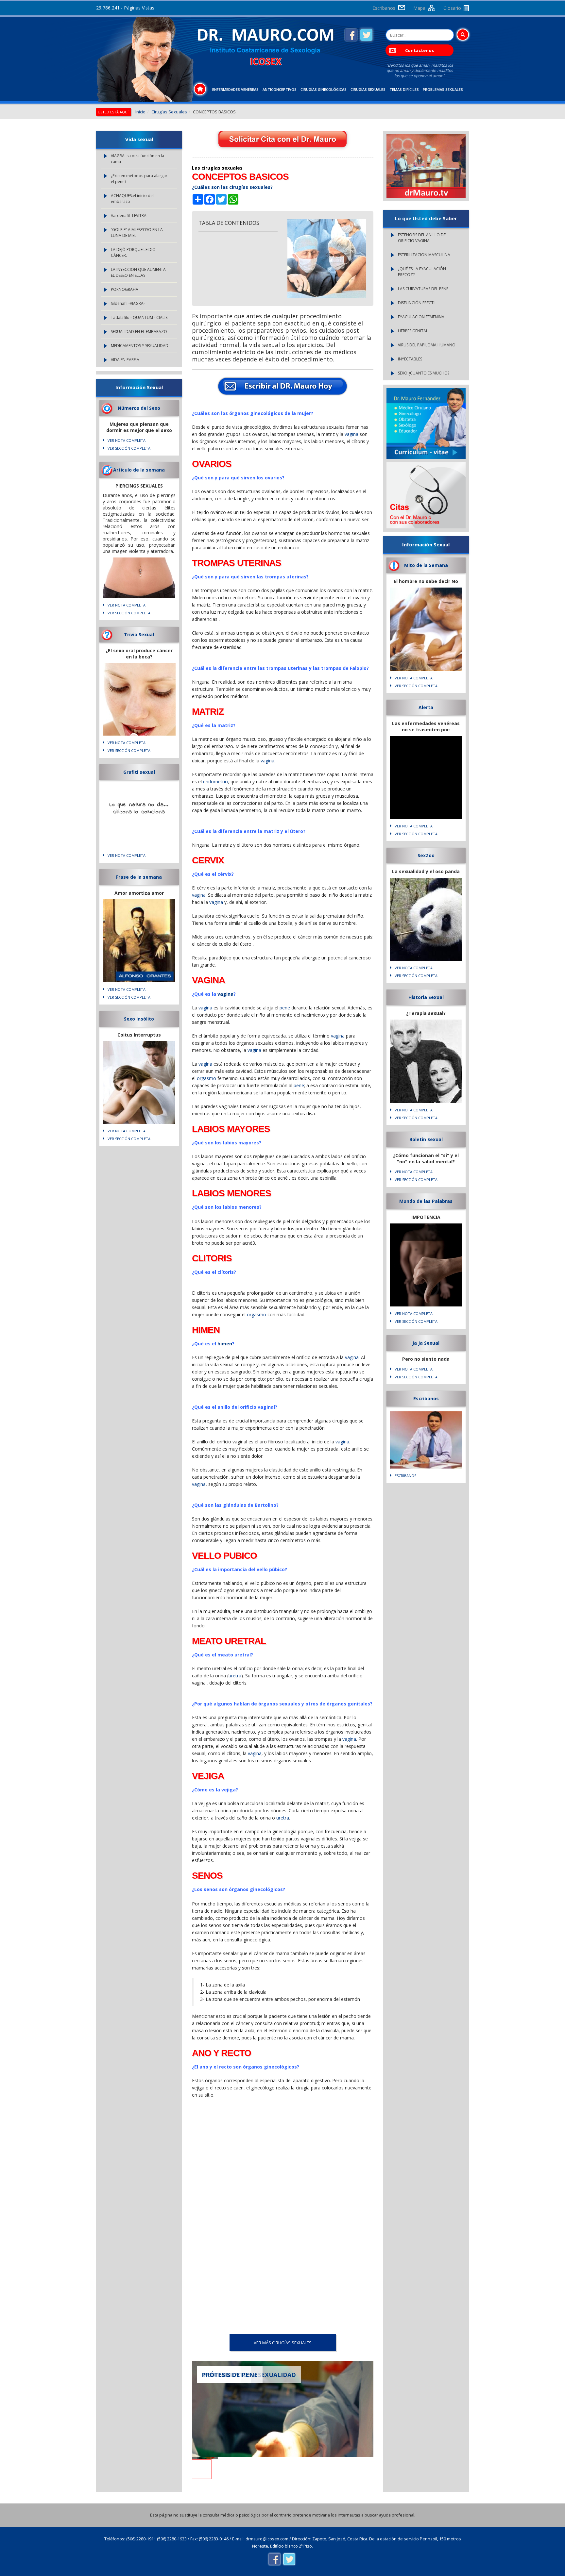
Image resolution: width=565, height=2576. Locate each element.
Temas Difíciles (404, 89)
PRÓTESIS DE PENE (230, 2375)
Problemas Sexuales (443, 89)
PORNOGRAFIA (125, 289)
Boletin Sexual (426, 1139)
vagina (351, 434)
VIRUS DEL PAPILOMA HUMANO (427, 345)
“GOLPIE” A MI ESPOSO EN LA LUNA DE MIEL (137, 233)
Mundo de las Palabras (426, 1201)
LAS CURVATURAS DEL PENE (423, 289)
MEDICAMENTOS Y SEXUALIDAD (140, 346)
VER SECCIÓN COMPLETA (129, 448)
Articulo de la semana (139, 470)
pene (285, 1008)
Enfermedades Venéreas (235, 89)
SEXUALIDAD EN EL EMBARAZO (139, 332)
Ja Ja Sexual (426, 1343)
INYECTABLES (410, 359)
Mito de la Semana (426, 565)
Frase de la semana (139, 877)
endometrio (215, 781)
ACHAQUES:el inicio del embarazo (132, 199)
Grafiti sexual (139, 772)
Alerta (426, 707)
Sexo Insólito (139, 1019)
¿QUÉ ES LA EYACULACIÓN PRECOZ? (422, 272)
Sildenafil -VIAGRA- (128, 303)
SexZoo (426, 855)
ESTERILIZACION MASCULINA (424, 255)
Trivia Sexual (139, 634)
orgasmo (206, 1078)
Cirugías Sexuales (368, 89)
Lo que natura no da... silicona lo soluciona (139, 808)
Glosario (452, 8)
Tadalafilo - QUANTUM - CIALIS (139, 317)
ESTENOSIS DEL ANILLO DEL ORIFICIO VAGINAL (423, 238)
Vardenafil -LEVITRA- (129, 216)
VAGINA (208, 980)
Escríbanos (384, 8)
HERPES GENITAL (413, 331)
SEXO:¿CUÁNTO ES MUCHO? (424, 373)
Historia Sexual (426, 997)
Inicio (140, 112)
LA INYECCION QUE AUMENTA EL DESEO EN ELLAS (138, 272)
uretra (235, 1676)
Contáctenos (419, 50)
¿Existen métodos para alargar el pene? (139, 179)
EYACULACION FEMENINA (421, 317)
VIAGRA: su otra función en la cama (137, 159)
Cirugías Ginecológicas (324, 89)
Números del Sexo (139, 408)
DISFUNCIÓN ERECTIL (417, 303)
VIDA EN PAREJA (125, 360)
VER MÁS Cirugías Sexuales (283, 2343)
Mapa (419, 8)
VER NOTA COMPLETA (127, 440)
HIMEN (206, 1330)
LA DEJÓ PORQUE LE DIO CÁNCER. (133, 252)
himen (225, 1344)
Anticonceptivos (280, 89)
